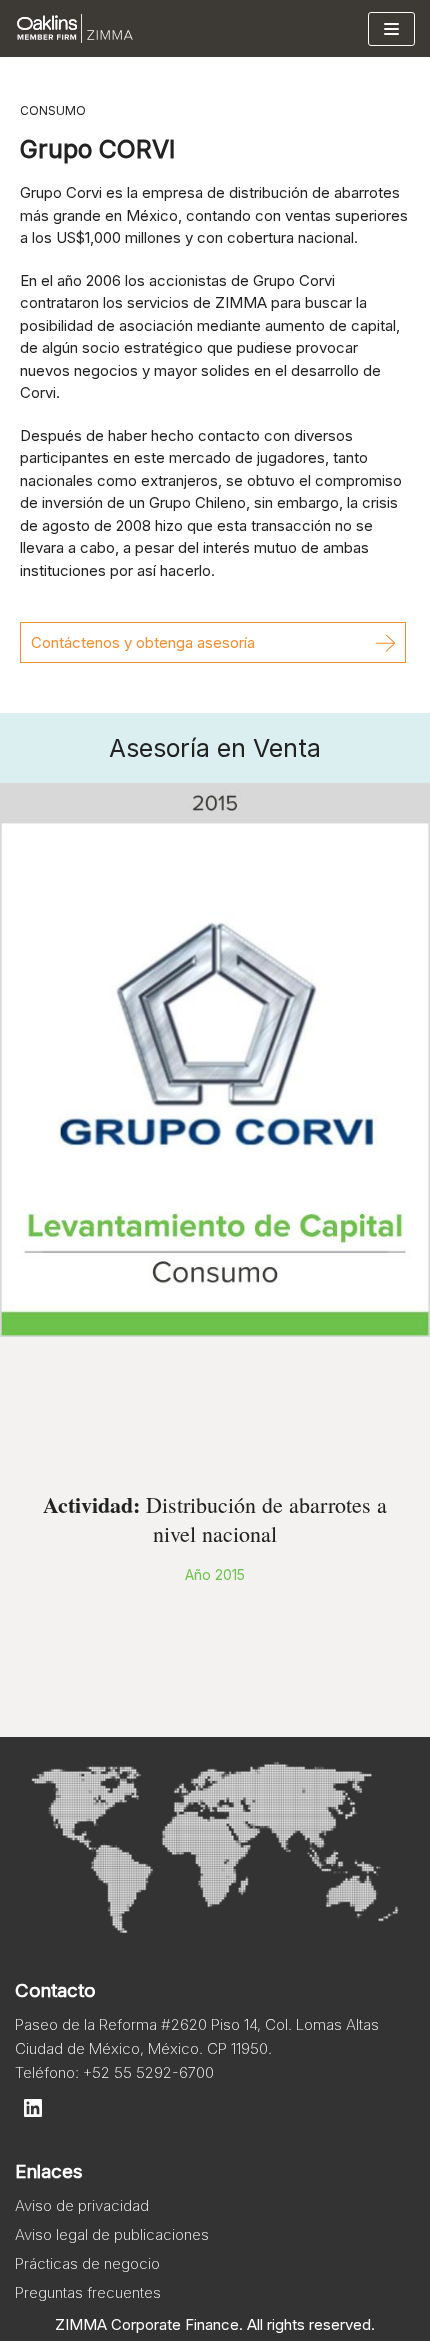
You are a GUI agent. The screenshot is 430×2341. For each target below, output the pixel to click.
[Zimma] (75, 28)
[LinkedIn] (33, 2108)
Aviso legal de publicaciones (112, 2234)
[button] (213, 642)
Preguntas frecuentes (88, 2292)
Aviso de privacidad (82, 2205)
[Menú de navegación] (391, 29)
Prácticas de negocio (87, 2263)
